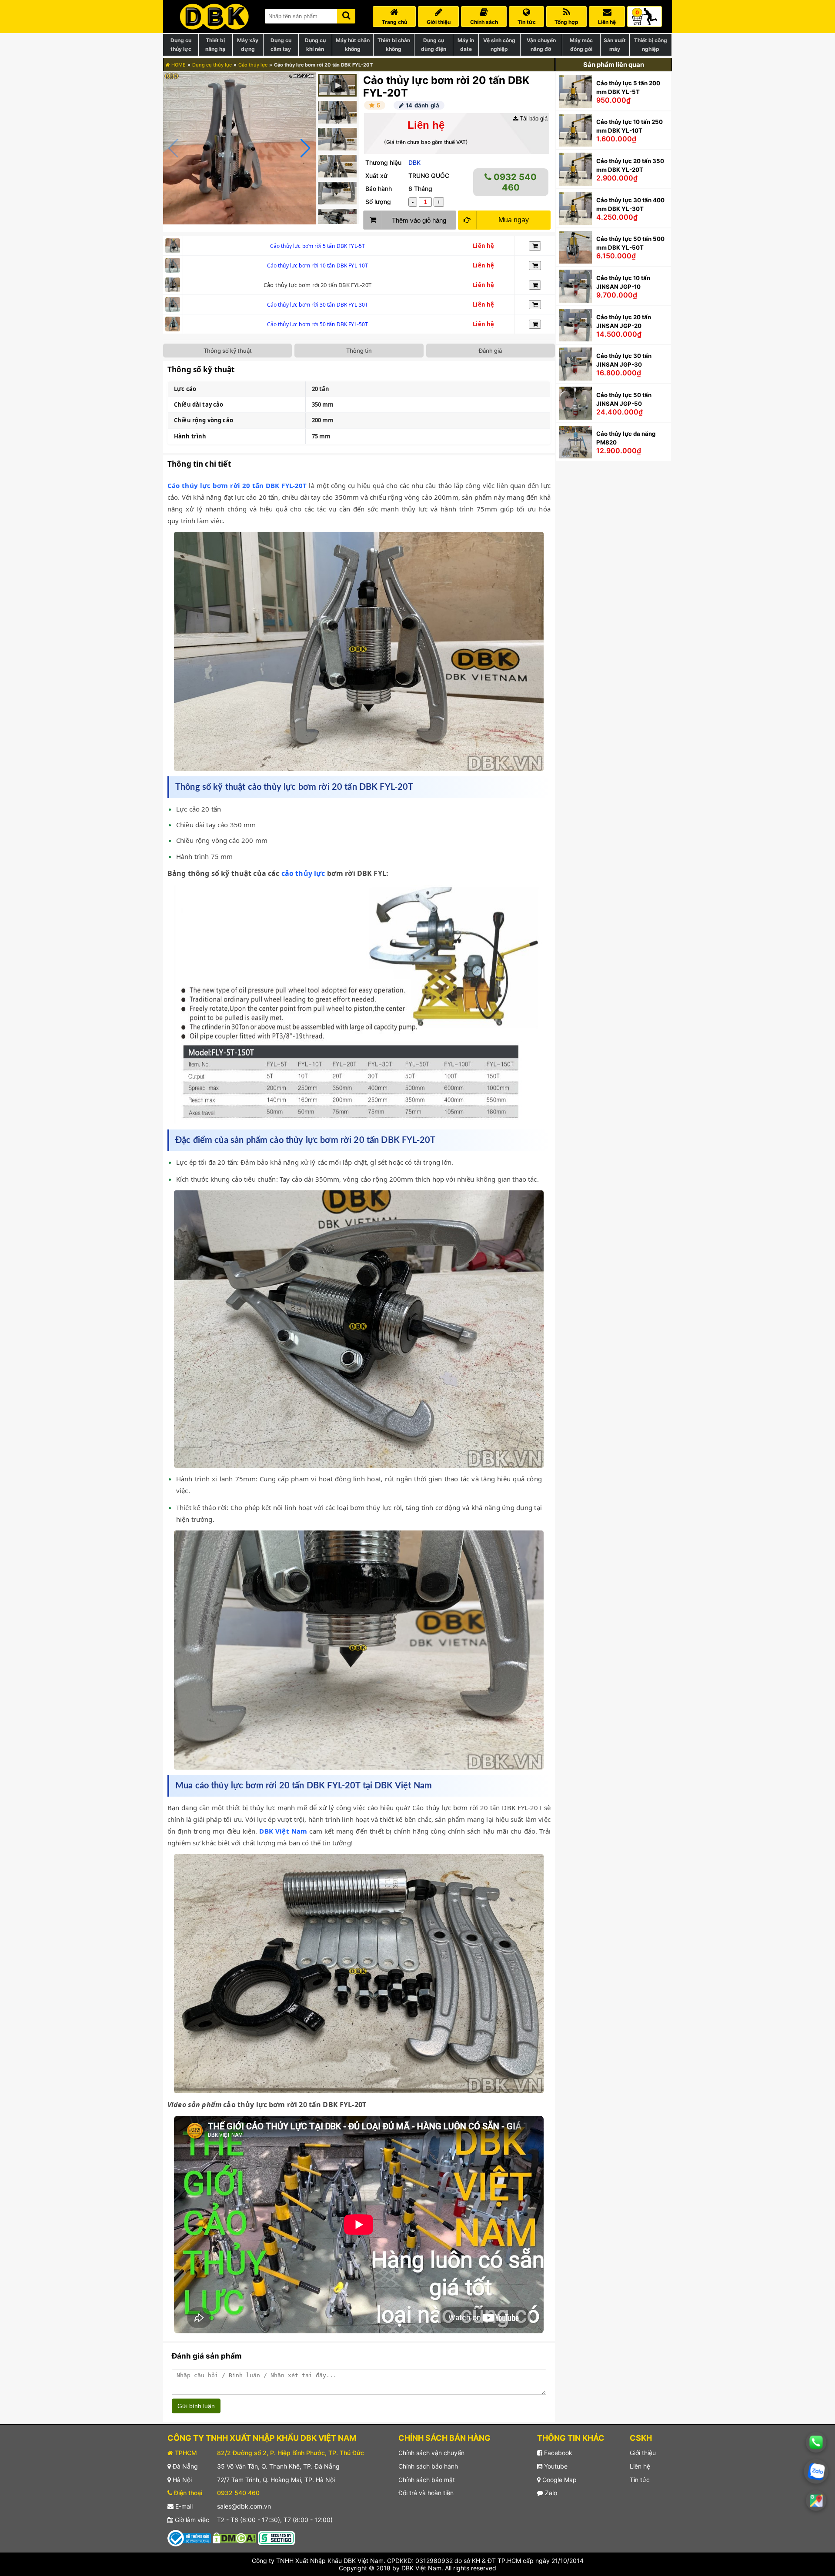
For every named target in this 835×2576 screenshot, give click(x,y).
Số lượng (378, 202)
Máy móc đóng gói (581, 45)
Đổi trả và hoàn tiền (426, 2493)
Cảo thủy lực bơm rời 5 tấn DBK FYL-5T (318, 246)
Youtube (555, 2466)
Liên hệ (640, 2466)
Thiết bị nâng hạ (215, 45)
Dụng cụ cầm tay (281, 45)
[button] (306, 148)
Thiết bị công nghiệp (651, 45)
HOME (178, 65)
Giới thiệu (643, 2453)
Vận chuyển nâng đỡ (541, 45)
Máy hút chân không (353, 45)
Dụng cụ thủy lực (181, 45)
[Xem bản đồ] (816, 2501)
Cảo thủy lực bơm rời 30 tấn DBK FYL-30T (318, 305)
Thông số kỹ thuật (228, 351)
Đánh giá (490, 351)
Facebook (557, 2453)
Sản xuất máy (615, 45)
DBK (414, 162)
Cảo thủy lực (253, 65)
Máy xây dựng (248, 45)
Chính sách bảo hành (428, 2466)
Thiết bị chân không (394, 45)
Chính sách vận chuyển (431, 2453)
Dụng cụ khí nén (315, 45)
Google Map (559, 2480)
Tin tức (640, 2480)
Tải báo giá (533, 119)
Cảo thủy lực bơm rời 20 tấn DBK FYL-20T (237, 485)
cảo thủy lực (303, 873)
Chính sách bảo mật (427, 2480)
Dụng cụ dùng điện (434, 45)
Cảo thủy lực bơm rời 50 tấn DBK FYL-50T (318, 324)
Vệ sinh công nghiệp (499, 45)
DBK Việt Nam (283, 1831)
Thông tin (359, 351)
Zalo (550, 2493)
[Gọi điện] (816, 2442)
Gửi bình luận (196, 2406)
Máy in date (466, 45)
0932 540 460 (514, 182)
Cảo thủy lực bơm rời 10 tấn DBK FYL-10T (318, 266)
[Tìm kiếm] (346, 15)
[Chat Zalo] (816, 2472)
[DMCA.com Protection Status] (234, 2538)
